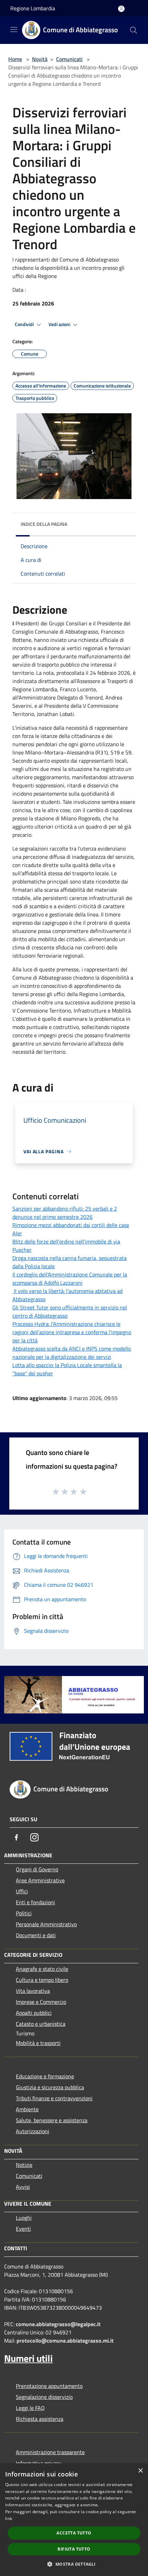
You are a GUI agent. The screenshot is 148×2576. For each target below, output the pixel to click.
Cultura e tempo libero (42, 1980)
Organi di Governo (37, 1869)
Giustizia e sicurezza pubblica (50, 2087)
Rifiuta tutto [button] (74, 2549)
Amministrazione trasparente (50, 2452)
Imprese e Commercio (41, 2002)
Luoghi (24, 2218)
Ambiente (27, 2109)
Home (15, 59)
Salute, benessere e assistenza (52, 2120)
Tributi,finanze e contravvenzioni (54, 2098)
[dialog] (74, 2520)
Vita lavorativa (33, 1991)
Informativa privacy (39, 2463)
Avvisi (23, 2187)
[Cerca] (134, 30)
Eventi (23, 2229)
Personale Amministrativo (46, 1924)
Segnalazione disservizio (44, 2397)
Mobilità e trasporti (38, 2043)
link (9, 2519)
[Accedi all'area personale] (121, 9)
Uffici (22, 1891)
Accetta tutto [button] (74, 2533)
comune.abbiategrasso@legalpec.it (58, 2324)
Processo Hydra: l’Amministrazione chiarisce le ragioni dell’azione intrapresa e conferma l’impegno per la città (72, 1332)
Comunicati (69, 59)
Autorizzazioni (33, 2131)
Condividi (25, 324)
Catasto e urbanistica (41, 2024)
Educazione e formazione (45, 2076)
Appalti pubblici (34, 2013)
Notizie (24, 2165)
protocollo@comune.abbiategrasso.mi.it (65, 2341)
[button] (74, 2564)
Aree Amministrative (40, 1880)
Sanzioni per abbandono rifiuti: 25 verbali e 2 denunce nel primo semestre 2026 (65, 1213)
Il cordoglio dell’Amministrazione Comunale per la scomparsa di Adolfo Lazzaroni (70, 1279)
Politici (24, 1913)
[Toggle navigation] (14, 30)
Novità (40, 59)
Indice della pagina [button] (44, 524)
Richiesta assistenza (40, 2419)
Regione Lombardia (33, 8)
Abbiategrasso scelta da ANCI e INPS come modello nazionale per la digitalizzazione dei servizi (72, 1353)
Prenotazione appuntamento (49, 2386)
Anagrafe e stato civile (42, 1969)
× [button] (140, 2471)
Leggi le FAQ (30, 2408)
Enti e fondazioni (35, 1902)
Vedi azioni (60, 324)
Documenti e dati (36, 1935)
